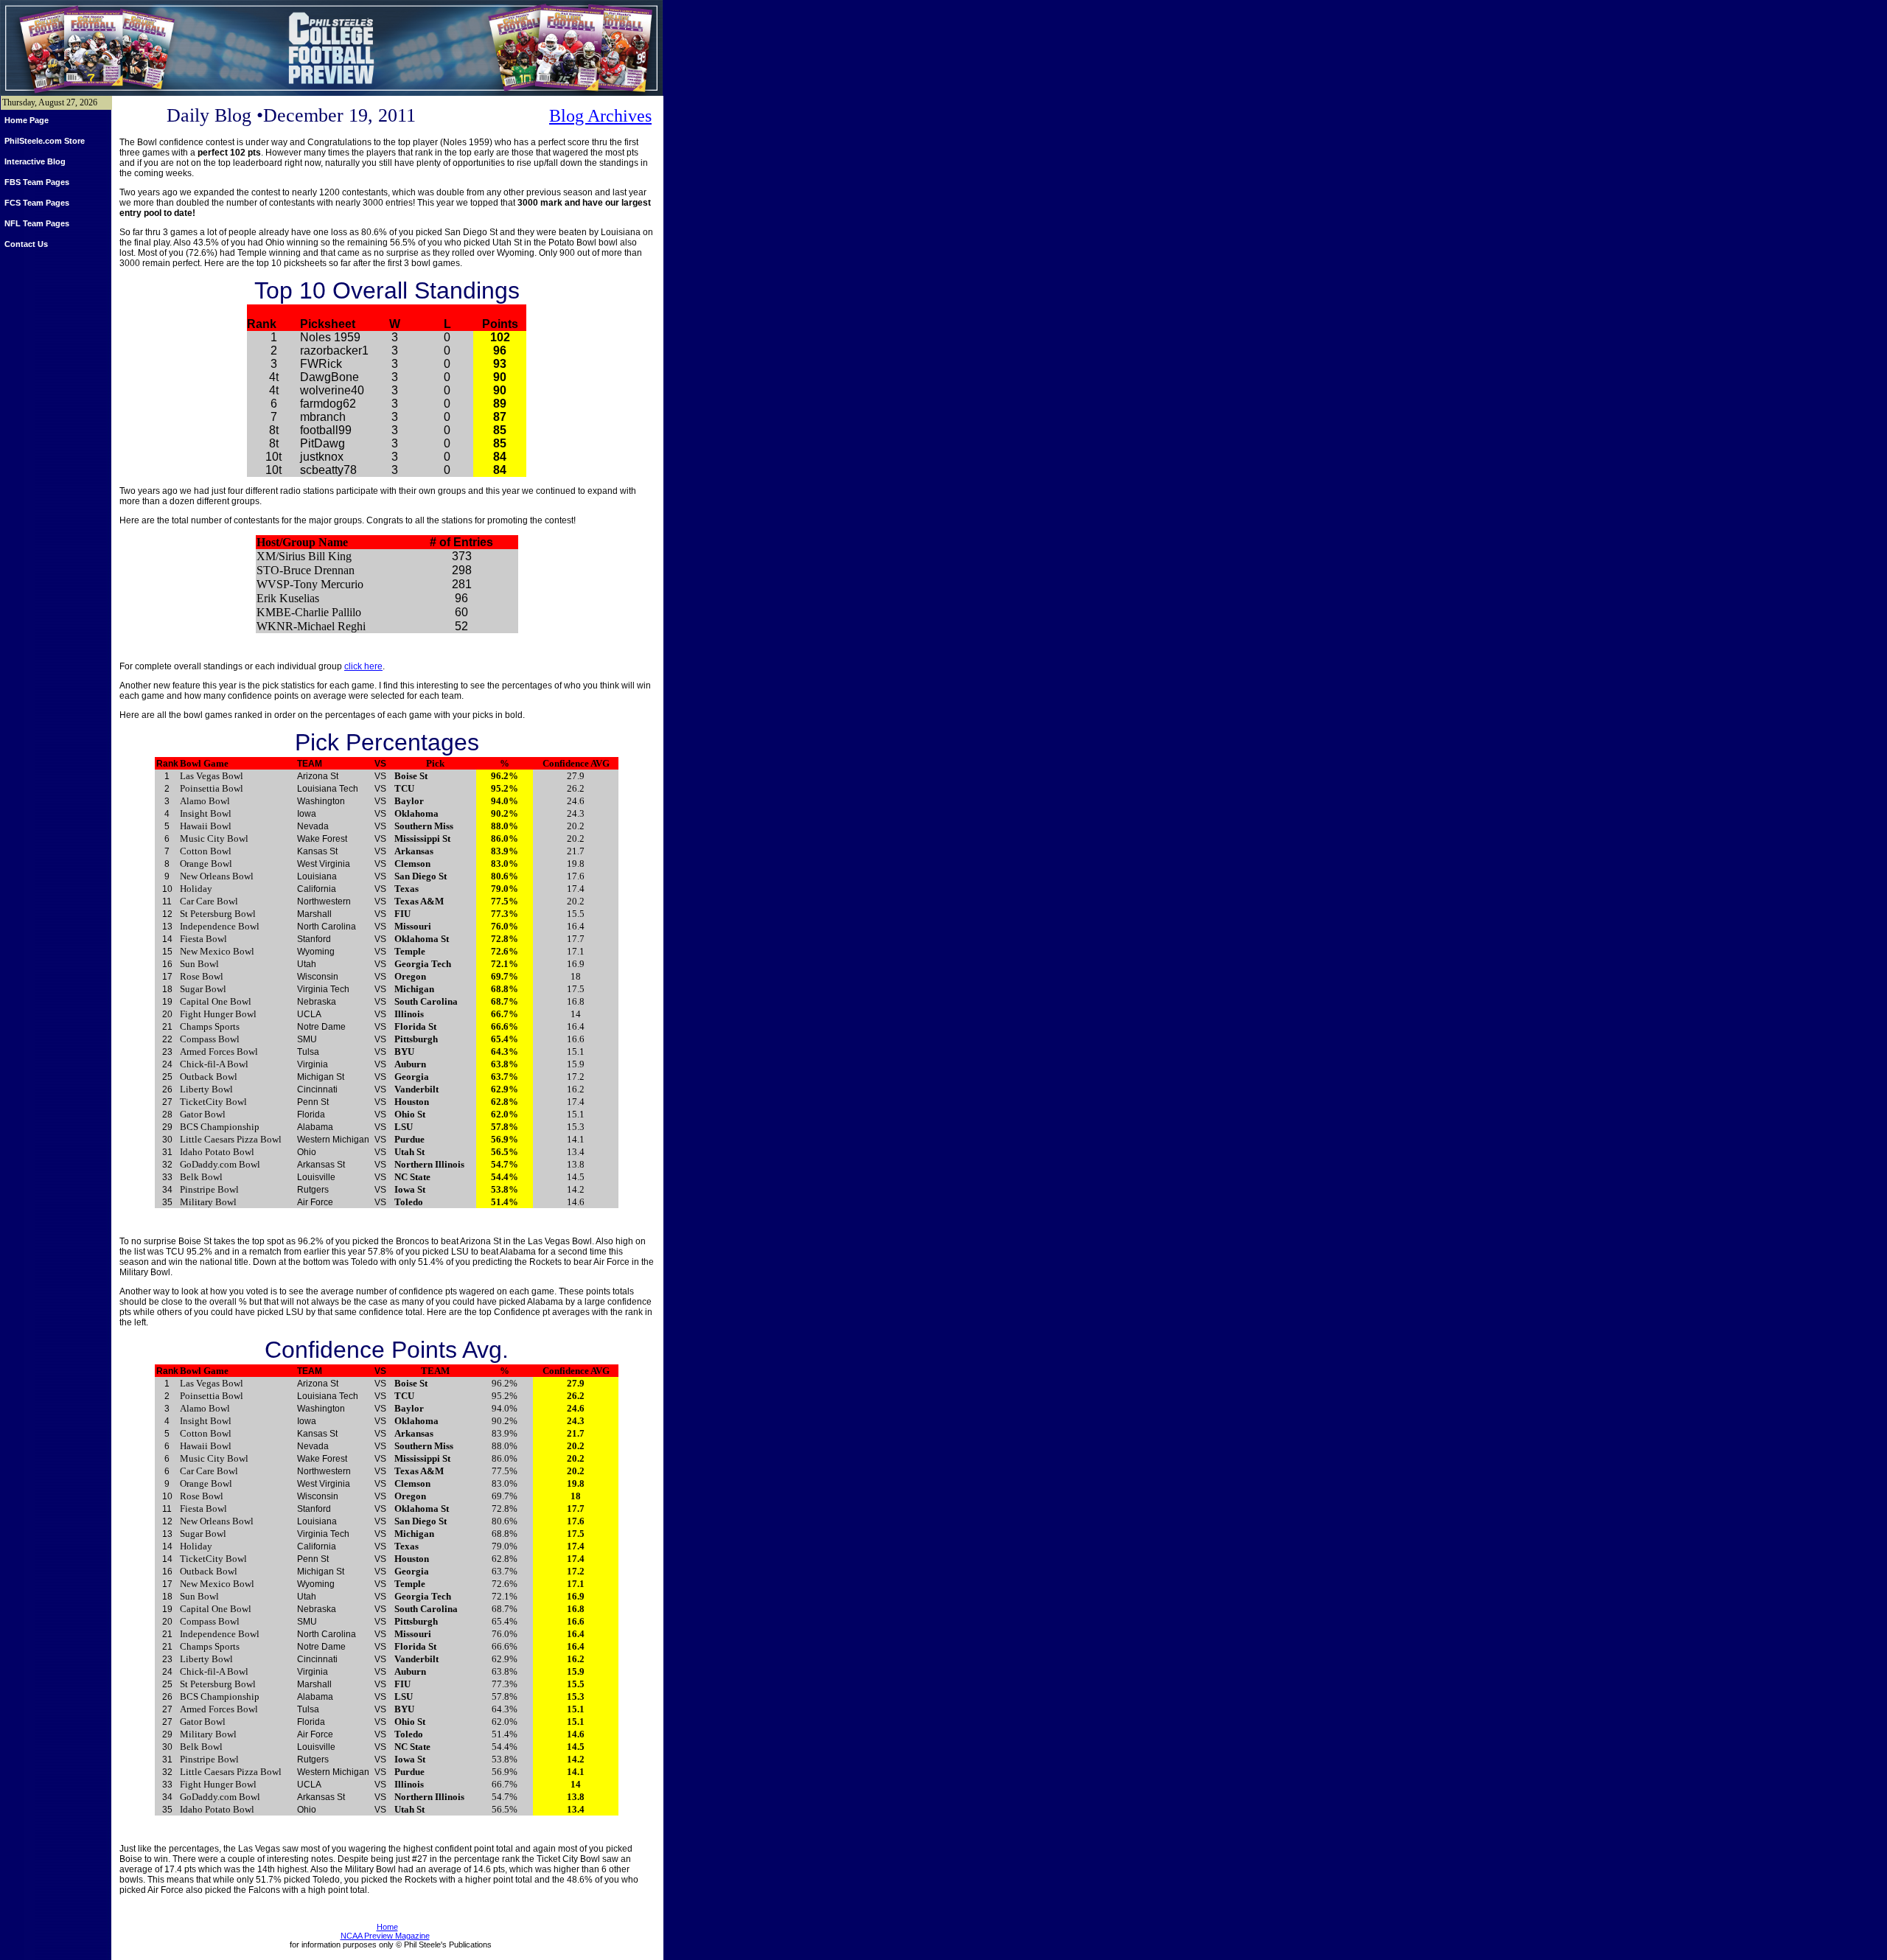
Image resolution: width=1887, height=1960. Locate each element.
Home (387, 1927)
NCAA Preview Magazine (385, 1936)
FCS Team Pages (37, 203)
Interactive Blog (35, 161)
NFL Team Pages (37, 223)
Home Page (27, 120)
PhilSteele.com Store (45, 141)
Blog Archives (600, 116)
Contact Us (26, 244)
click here (363, 666)
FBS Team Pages (37, 182)
